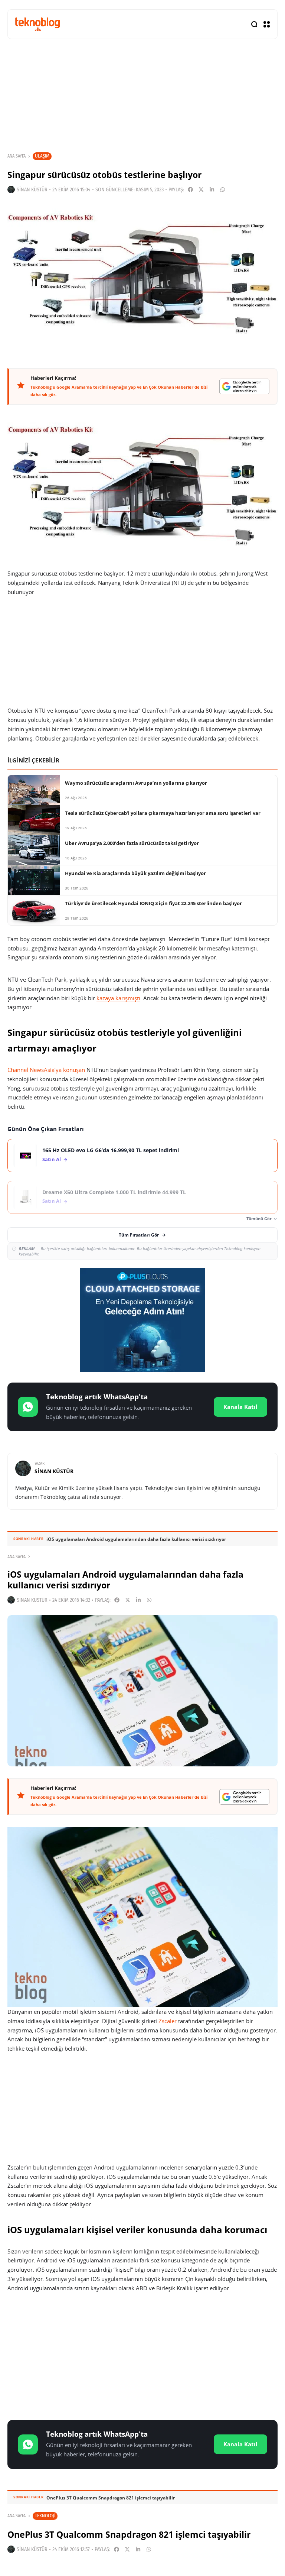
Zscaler (168, 2021)
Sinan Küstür (32, 190)
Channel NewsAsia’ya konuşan (46, 1070)
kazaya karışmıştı (118, 998)
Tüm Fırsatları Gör (139, 1235)
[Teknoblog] (37, 24)
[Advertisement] (142, 2358)
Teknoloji (45, 2516)
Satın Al (52, 1159)
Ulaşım (42, 156)
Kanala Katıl (240, 1407)
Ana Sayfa (17, 156)
